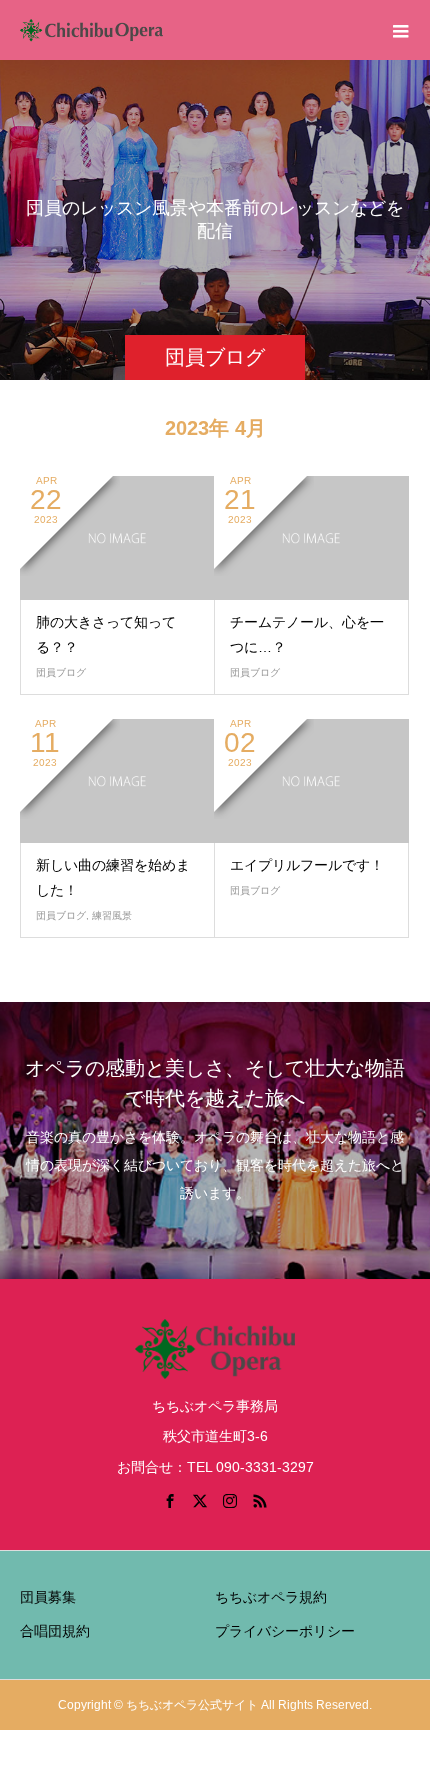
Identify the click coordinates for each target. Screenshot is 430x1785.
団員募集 (48, 1597)
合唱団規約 (55, 1631)
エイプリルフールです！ (307, 865)
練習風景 (112, 915)
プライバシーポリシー (285, 1631)
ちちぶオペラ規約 (271, 1597)
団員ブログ (61, 672)
